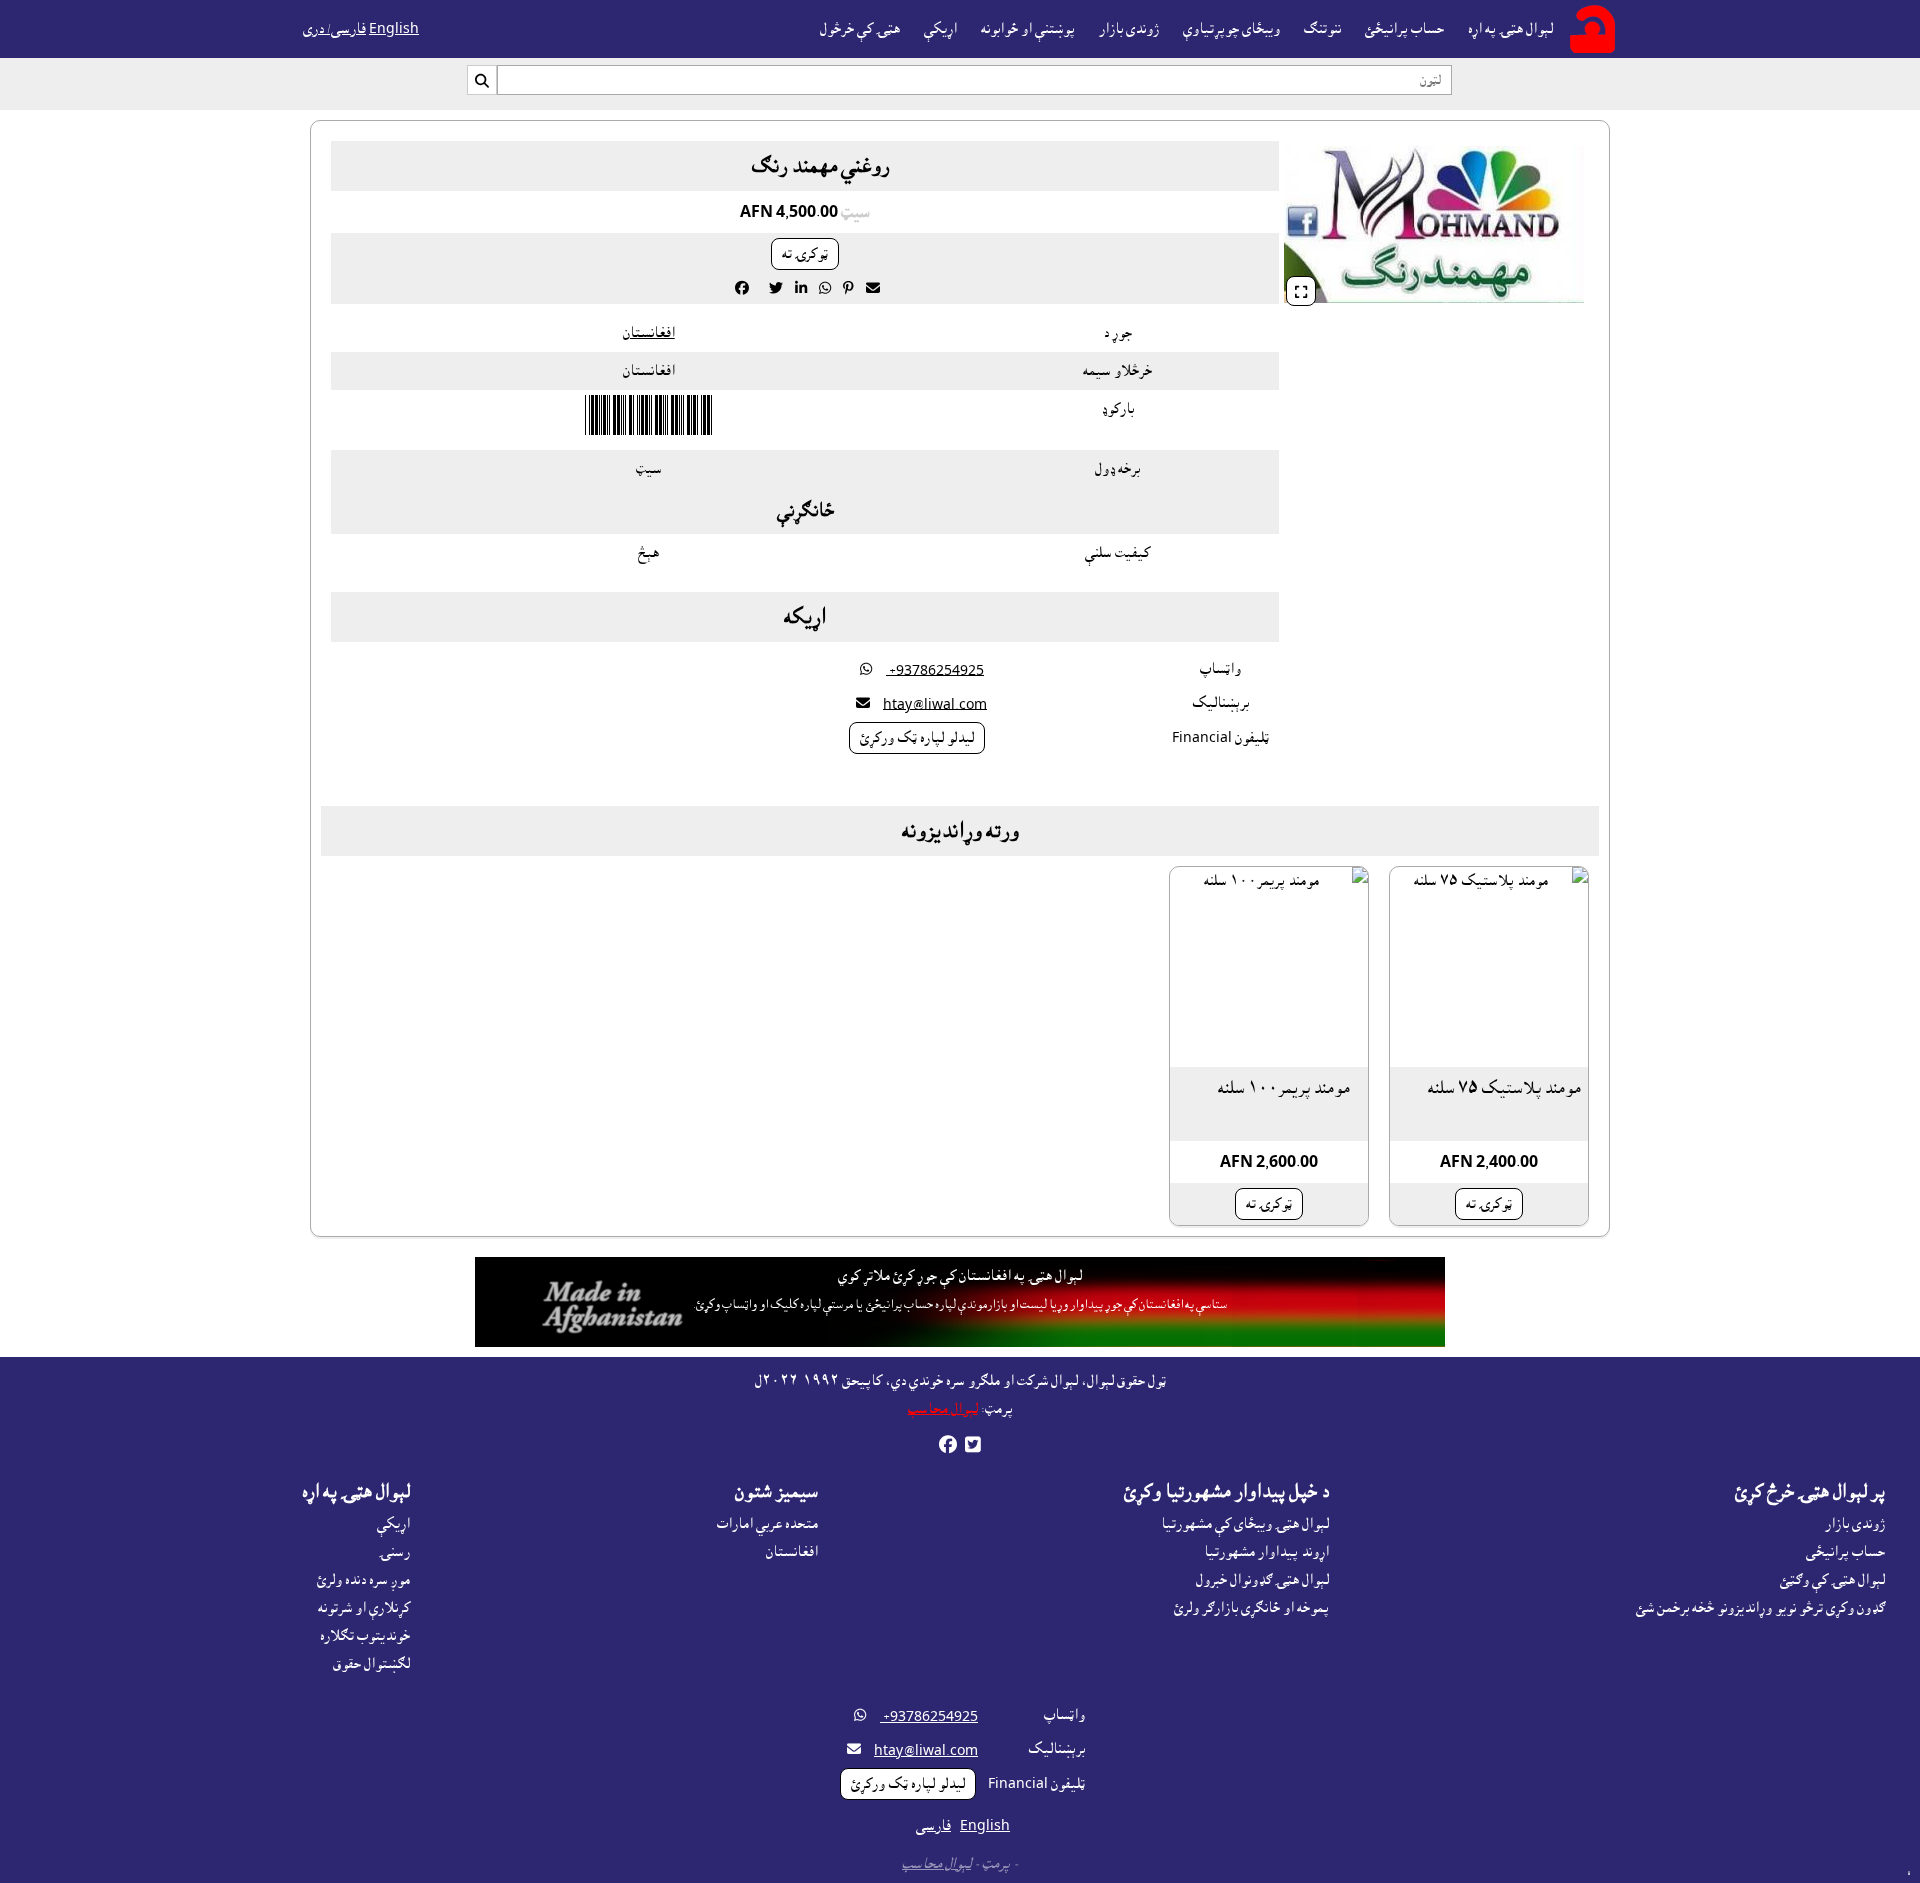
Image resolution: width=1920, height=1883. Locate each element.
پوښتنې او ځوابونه (1028, 29)
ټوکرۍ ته (805, 254)
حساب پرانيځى (1845, 1552)
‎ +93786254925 (935, 670)
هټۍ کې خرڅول (860, 29)
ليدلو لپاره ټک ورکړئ (917, 738)
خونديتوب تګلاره (365, 1636)
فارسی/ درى (334, 29)
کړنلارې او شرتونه (364, 1608)
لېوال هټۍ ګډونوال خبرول (1262, 1580)
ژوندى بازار (1129, 29)
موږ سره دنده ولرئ (363, 1580)
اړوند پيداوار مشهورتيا (1266, 1552)
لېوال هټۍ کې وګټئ (1832, 1580)
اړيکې (940, 29)
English (394, 29)
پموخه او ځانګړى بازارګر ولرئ (1251, 1608)
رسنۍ (394, 1552)
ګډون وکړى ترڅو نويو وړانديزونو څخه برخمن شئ (1760, 1608)
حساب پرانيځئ (1404, 29)
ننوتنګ (1322, 29)
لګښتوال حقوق (371, 1664)
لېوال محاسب (943, 1409)
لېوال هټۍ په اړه (1510, 29)
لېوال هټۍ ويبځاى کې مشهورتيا (1245, 1524)
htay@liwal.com (935, 704)
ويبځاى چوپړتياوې (1231, 29)
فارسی (933, 1826)
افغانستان (649, 333)
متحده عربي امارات (767, 1524)
